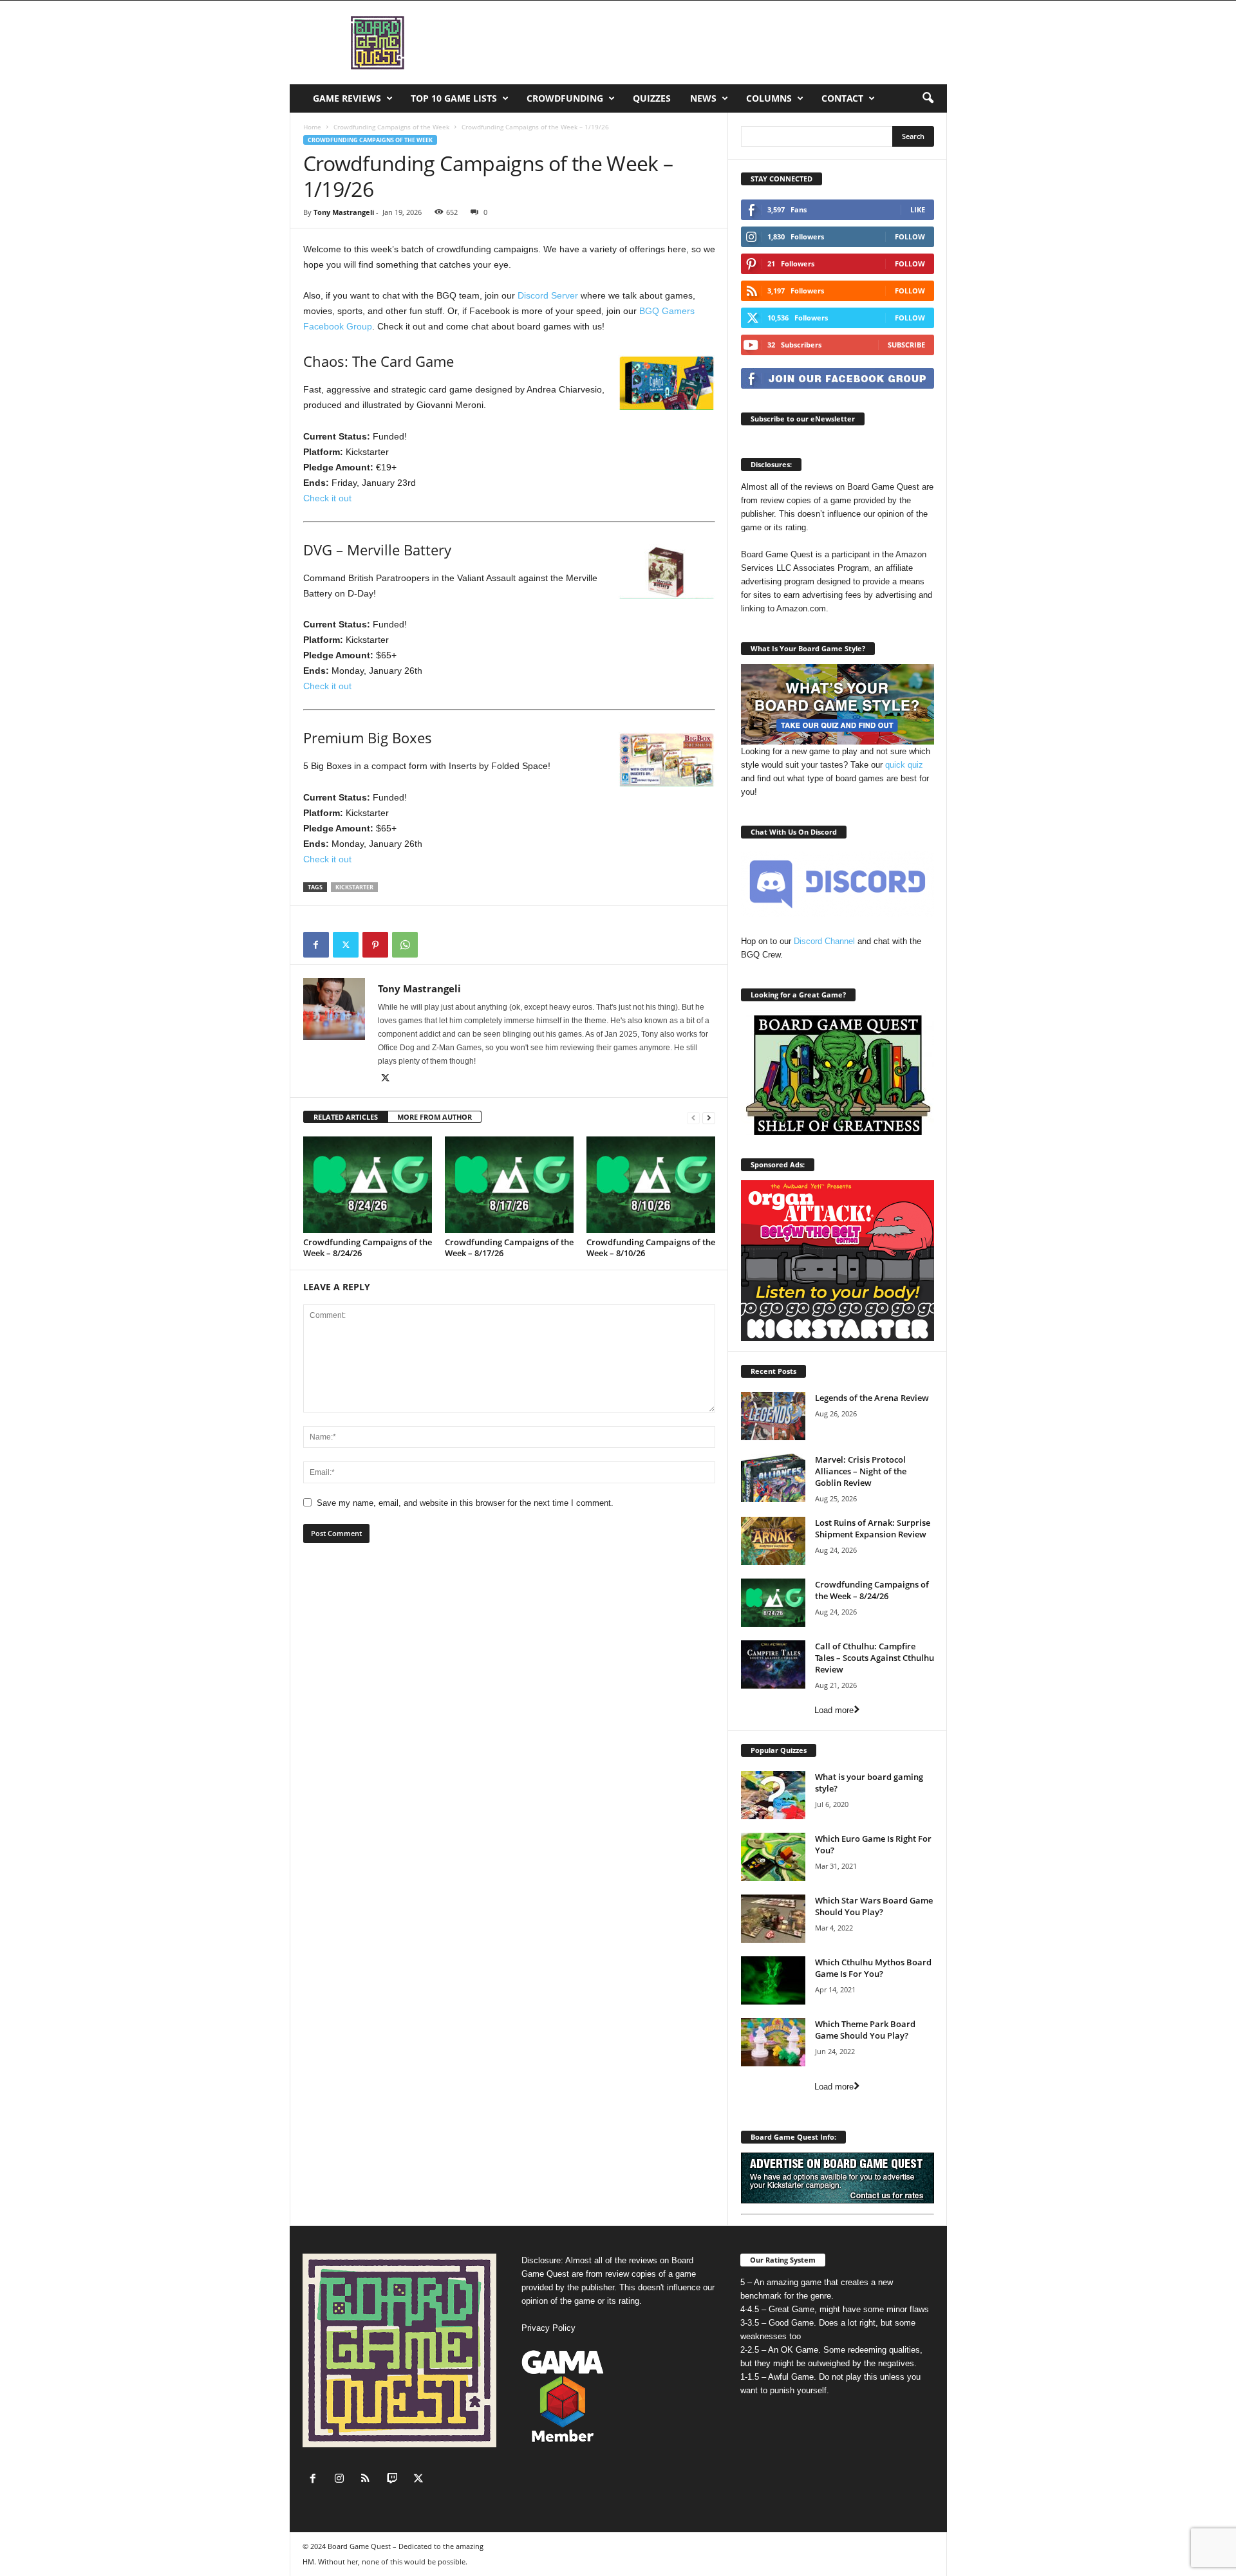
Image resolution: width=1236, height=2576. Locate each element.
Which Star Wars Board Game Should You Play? (874, 1906)
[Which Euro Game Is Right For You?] (773, 1857)
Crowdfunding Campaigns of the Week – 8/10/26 (651, 1247)
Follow (910, 236)
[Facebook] (316, 945)
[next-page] (709, 1117)
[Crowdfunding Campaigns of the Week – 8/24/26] (368, 1185)
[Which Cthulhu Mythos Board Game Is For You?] (773, 1980)
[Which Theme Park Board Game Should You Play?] (773, 2042)
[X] (346, 945)
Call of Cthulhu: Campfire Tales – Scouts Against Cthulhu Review (875, 1658)
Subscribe (906, 345)
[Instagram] (342, 2480)
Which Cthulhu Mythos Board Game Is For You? (873, 1968)
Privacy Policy (548, 2328)
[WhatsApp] (405, 945)
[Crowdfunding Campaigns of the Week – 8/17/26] (509, 1185)
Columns (769, 98)
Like (918, 209)
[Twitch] (395, 2480)
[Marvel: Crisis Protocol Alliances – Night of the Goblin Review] (773, 1478)
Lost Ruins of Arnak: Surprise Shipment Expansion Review (873, 1528)
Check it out (327, 498)
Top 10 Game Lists (454, 98)
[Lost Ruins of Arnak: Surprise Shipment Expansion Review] (773, 1541)
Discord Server (548, 295)
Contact (842, 98)
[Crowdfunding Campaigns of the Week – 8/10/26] (651, 1185)
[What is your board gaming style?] (773, 1795)
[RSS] (369, 2480)
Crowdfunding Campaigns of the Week (391, 127)
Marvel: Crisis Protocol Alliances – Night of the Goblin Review (861, 1471)
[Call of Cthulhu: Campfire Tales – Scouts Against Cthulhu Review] (773, 1664)
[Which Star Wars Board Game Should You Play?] (773, 1919)
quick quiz (904, 765)
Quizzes (652, 98)
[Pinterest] (375, 945)
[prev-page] (693, 1117)
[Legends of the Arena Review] (773, 1416)
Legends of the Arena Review (872, 1398)
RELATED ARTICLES (346, 1117)
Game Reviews (347, 98)
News (703, 98)
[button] (928, 98)
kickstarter (354, 887)
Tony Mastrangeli (344, 212)
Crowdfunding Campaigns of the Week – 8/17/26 (509, 1247)
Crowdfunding (565, 98)
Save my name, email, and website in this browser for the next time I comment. (465, 1503)
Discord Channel (824, 941)
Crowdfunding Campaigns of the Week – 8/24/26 (368, 1247)
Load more (834, 1710)
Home (312, 127)
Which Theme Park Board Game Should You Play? (865, 2030)
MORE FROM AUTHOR (435, 1117)
